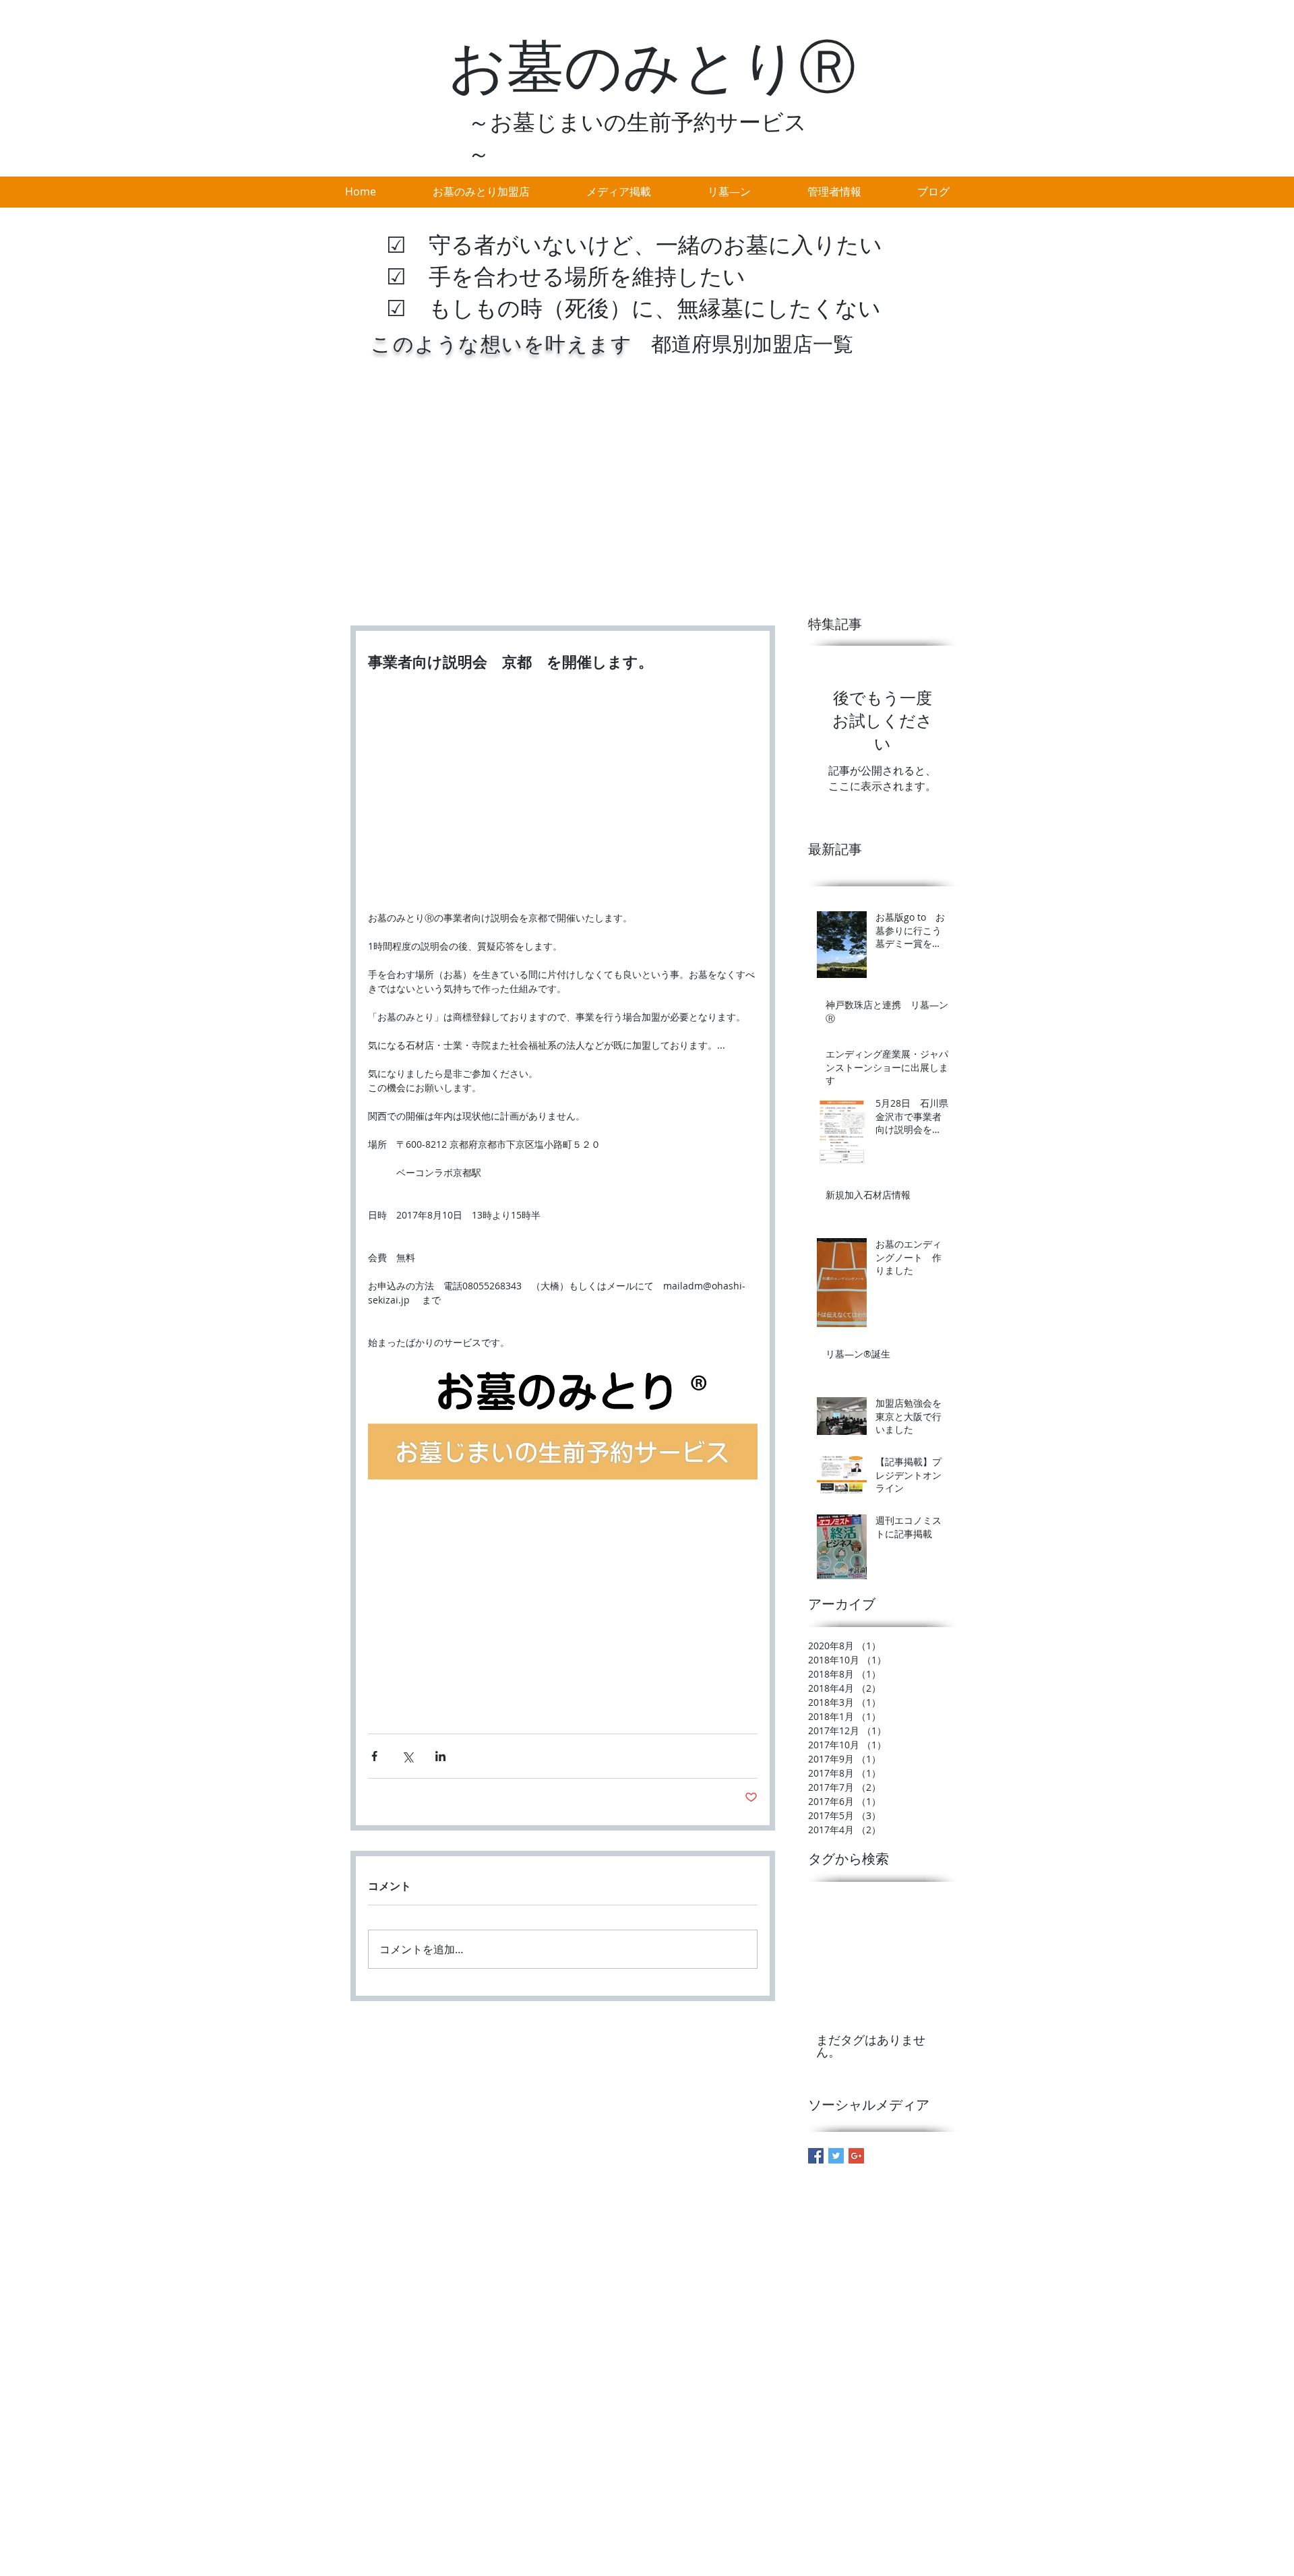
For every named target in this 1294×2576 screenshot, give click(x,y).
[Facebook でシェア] (374, 1756)
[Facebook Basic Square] (816, 2156)
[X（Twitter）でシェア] (407, 1756)
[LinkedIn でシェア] (440, 1756)
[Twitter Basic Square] (836, 2156)
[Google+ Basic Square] (856, 2156)
